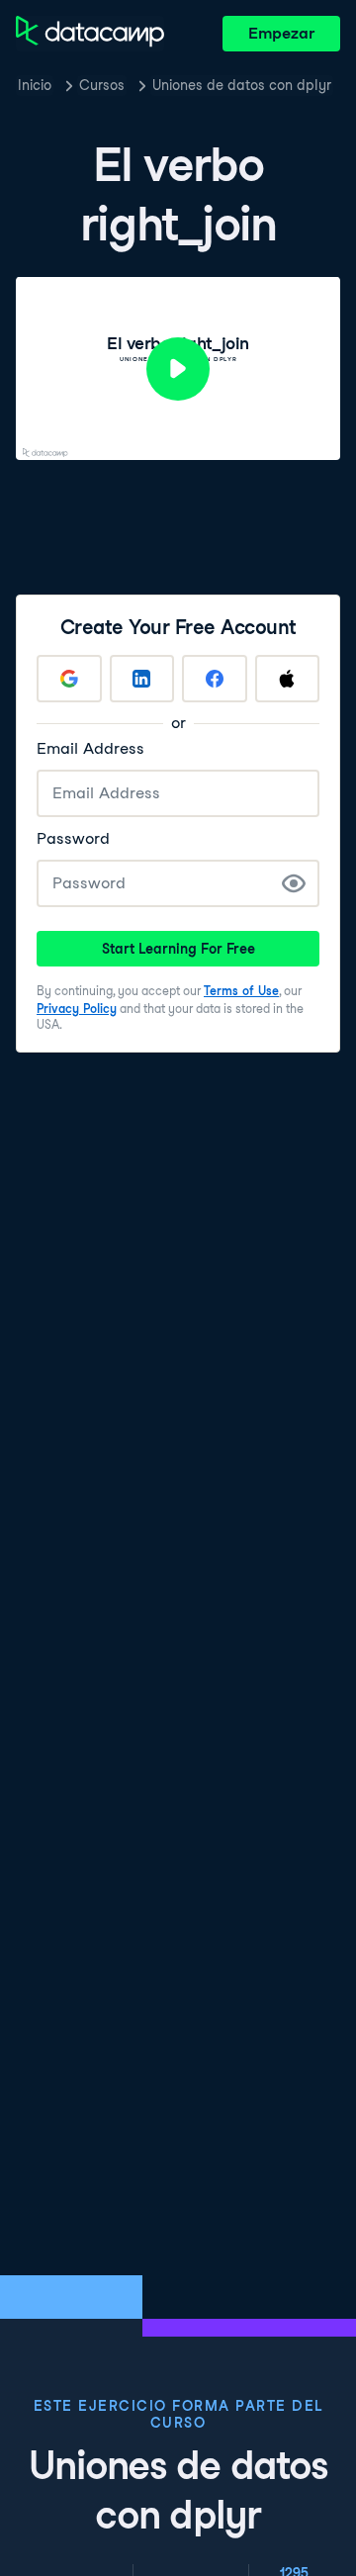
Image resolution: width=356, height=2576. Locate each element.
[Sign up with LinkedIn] (142, 679)
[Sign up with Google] (69, 679)
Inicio (35, 85)
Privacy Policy (77, 1009)
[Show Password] (294, 883)
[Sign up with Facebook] (215, 679)
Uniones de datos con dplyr (242, 85)
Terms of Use (241, 991)
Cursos (102, 85)
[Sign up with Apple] (288, 679)
